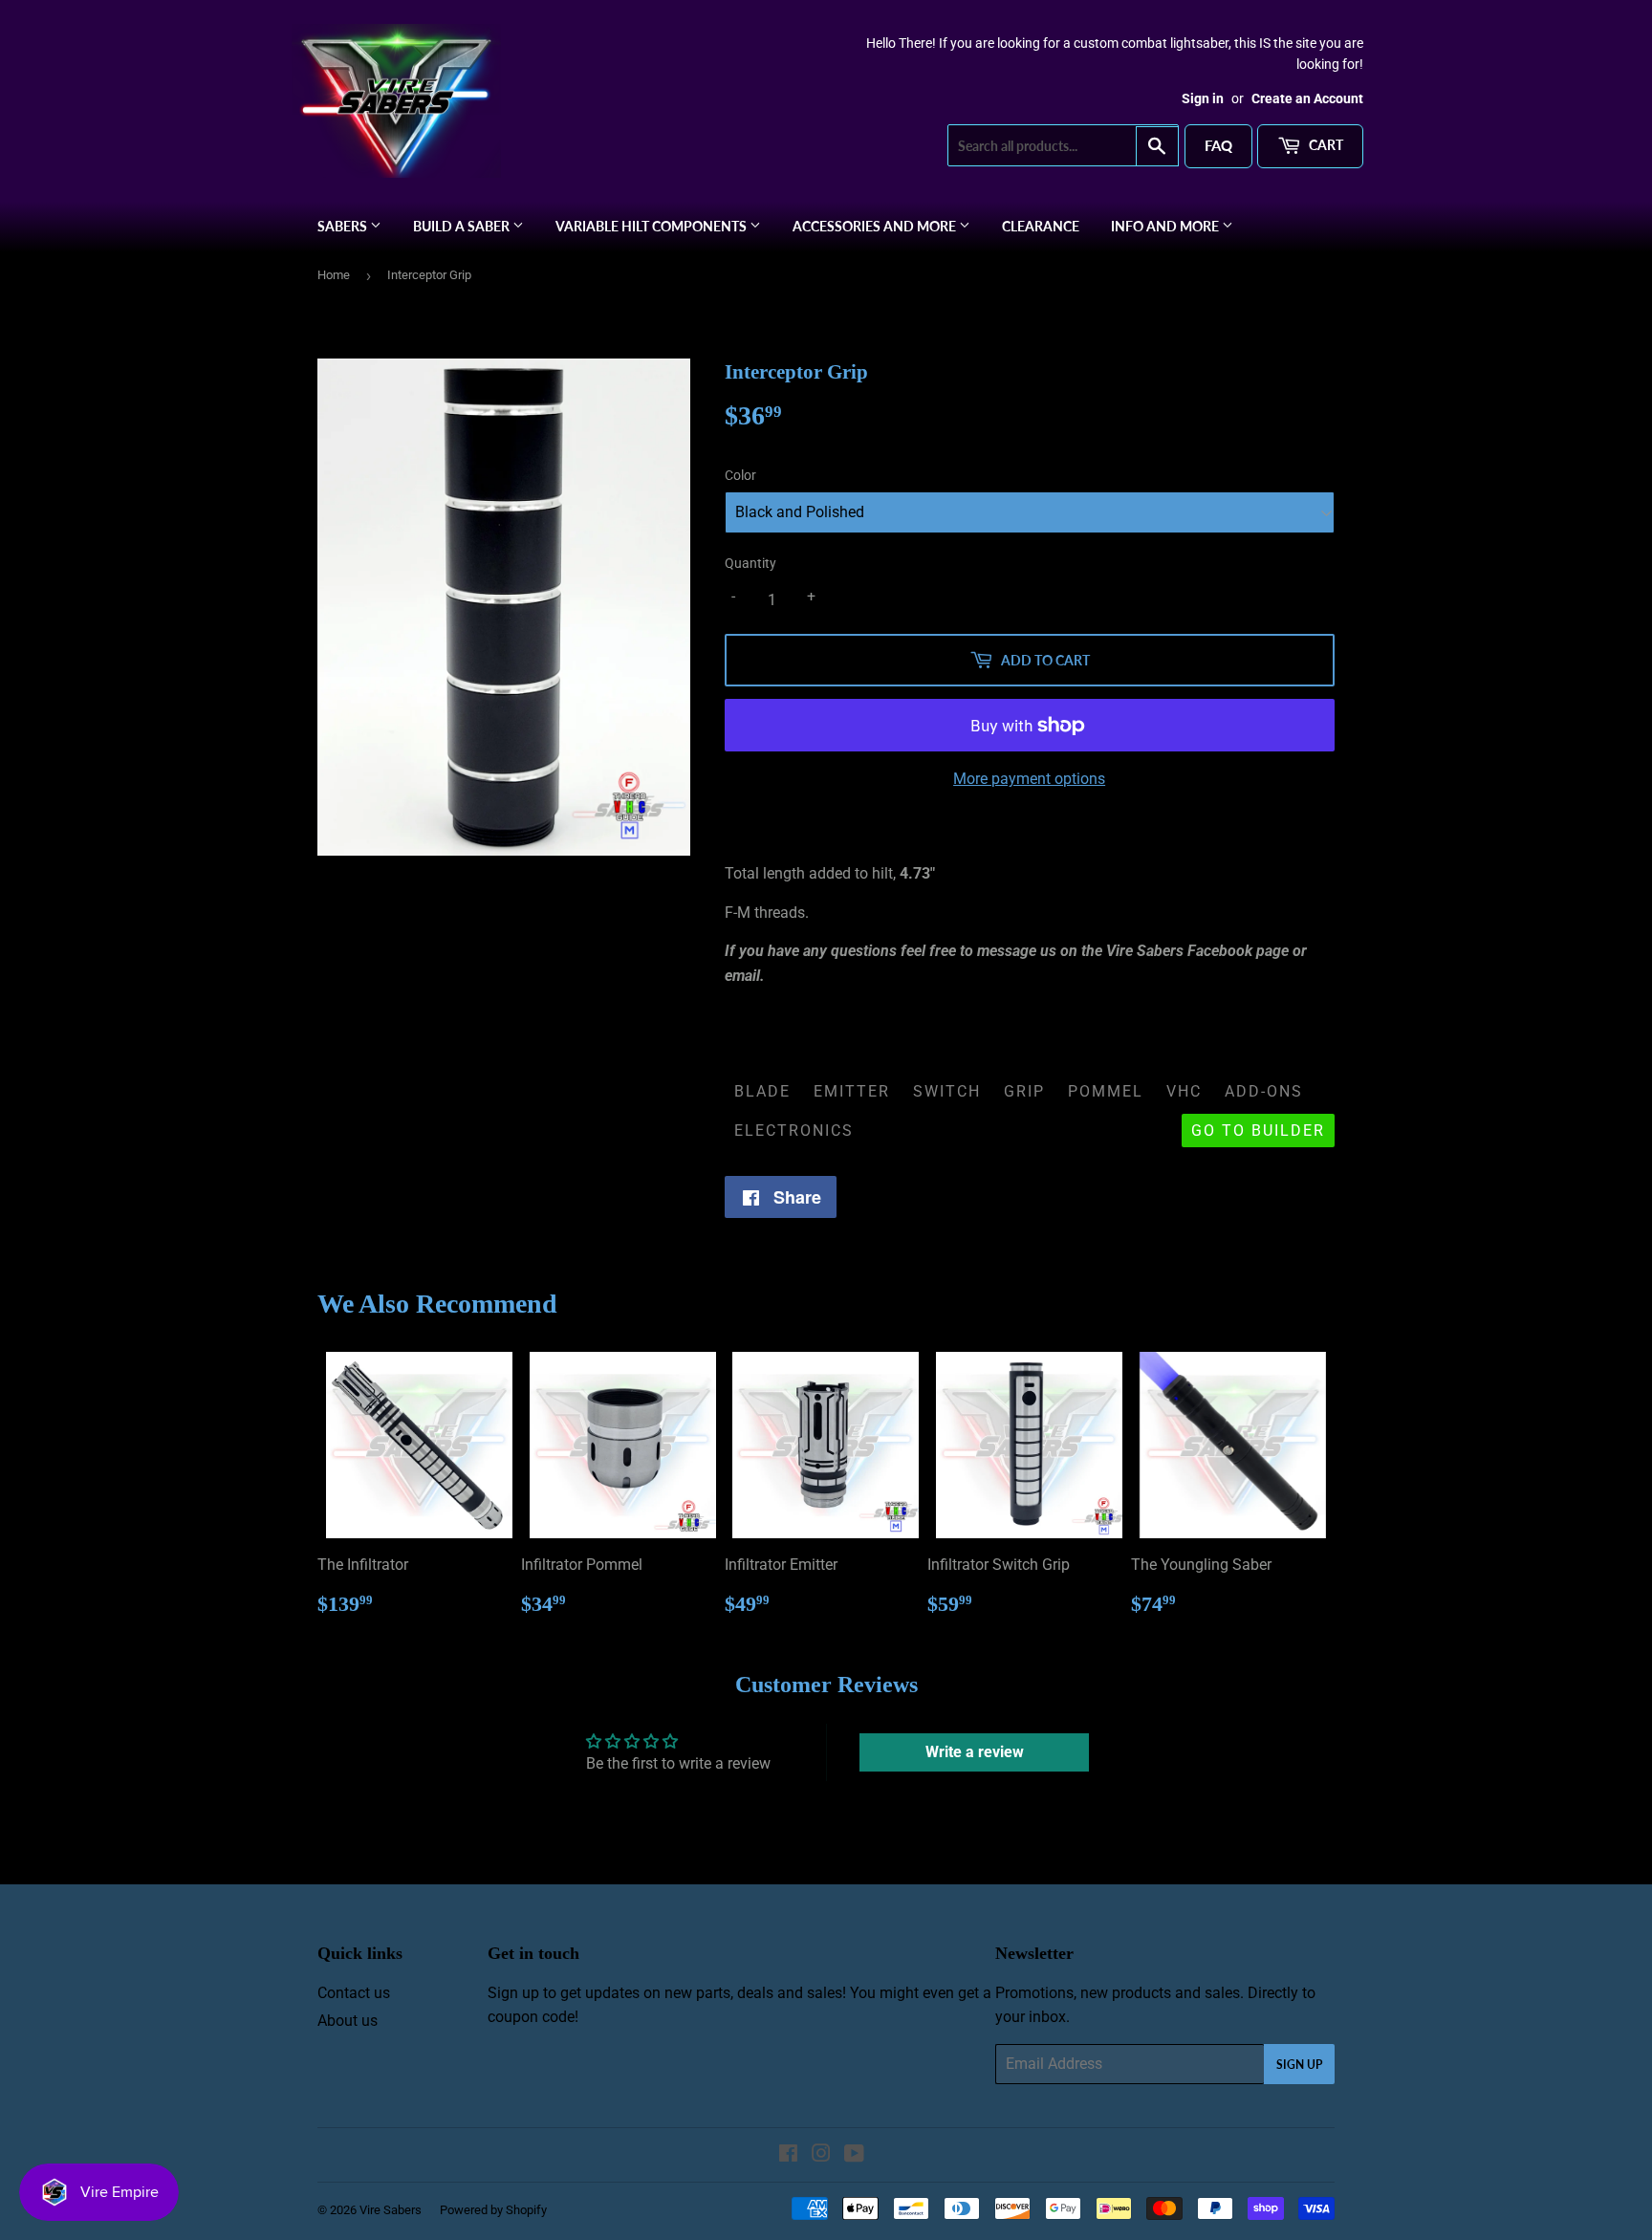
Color (740, 475)
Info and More (1166, 226)
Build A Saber (463, 226)
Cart (1325, 145)
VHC (1184, 1091)
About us (348, 2021)
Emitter (852, 1091)
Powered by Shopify (493, 2210)
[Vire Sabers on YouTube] (854, 2155)
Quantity (750, 563)
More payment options (1029, 779)
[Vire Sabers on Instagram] (821, 2155)
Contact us (354, 1993)
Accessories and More (876, 226)
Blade (762, 1091)
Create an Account (1307, 98)
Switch (947, 1091)
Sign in (1203, 98)
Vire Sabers (391, 2210)
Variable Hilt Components (652, 226)
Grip (1024, 1091)
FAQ (1218, 145)
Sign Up (1299, 2065)
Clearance (1041, 226)
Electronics (794, 1131)
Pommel (1106, 1091)
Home (334, 275)
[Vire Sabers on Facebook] (788, 2155)
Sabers (344, 226)
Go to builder (1258, 1131)
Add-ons (1264, 1091)
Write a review (975, 1752)
